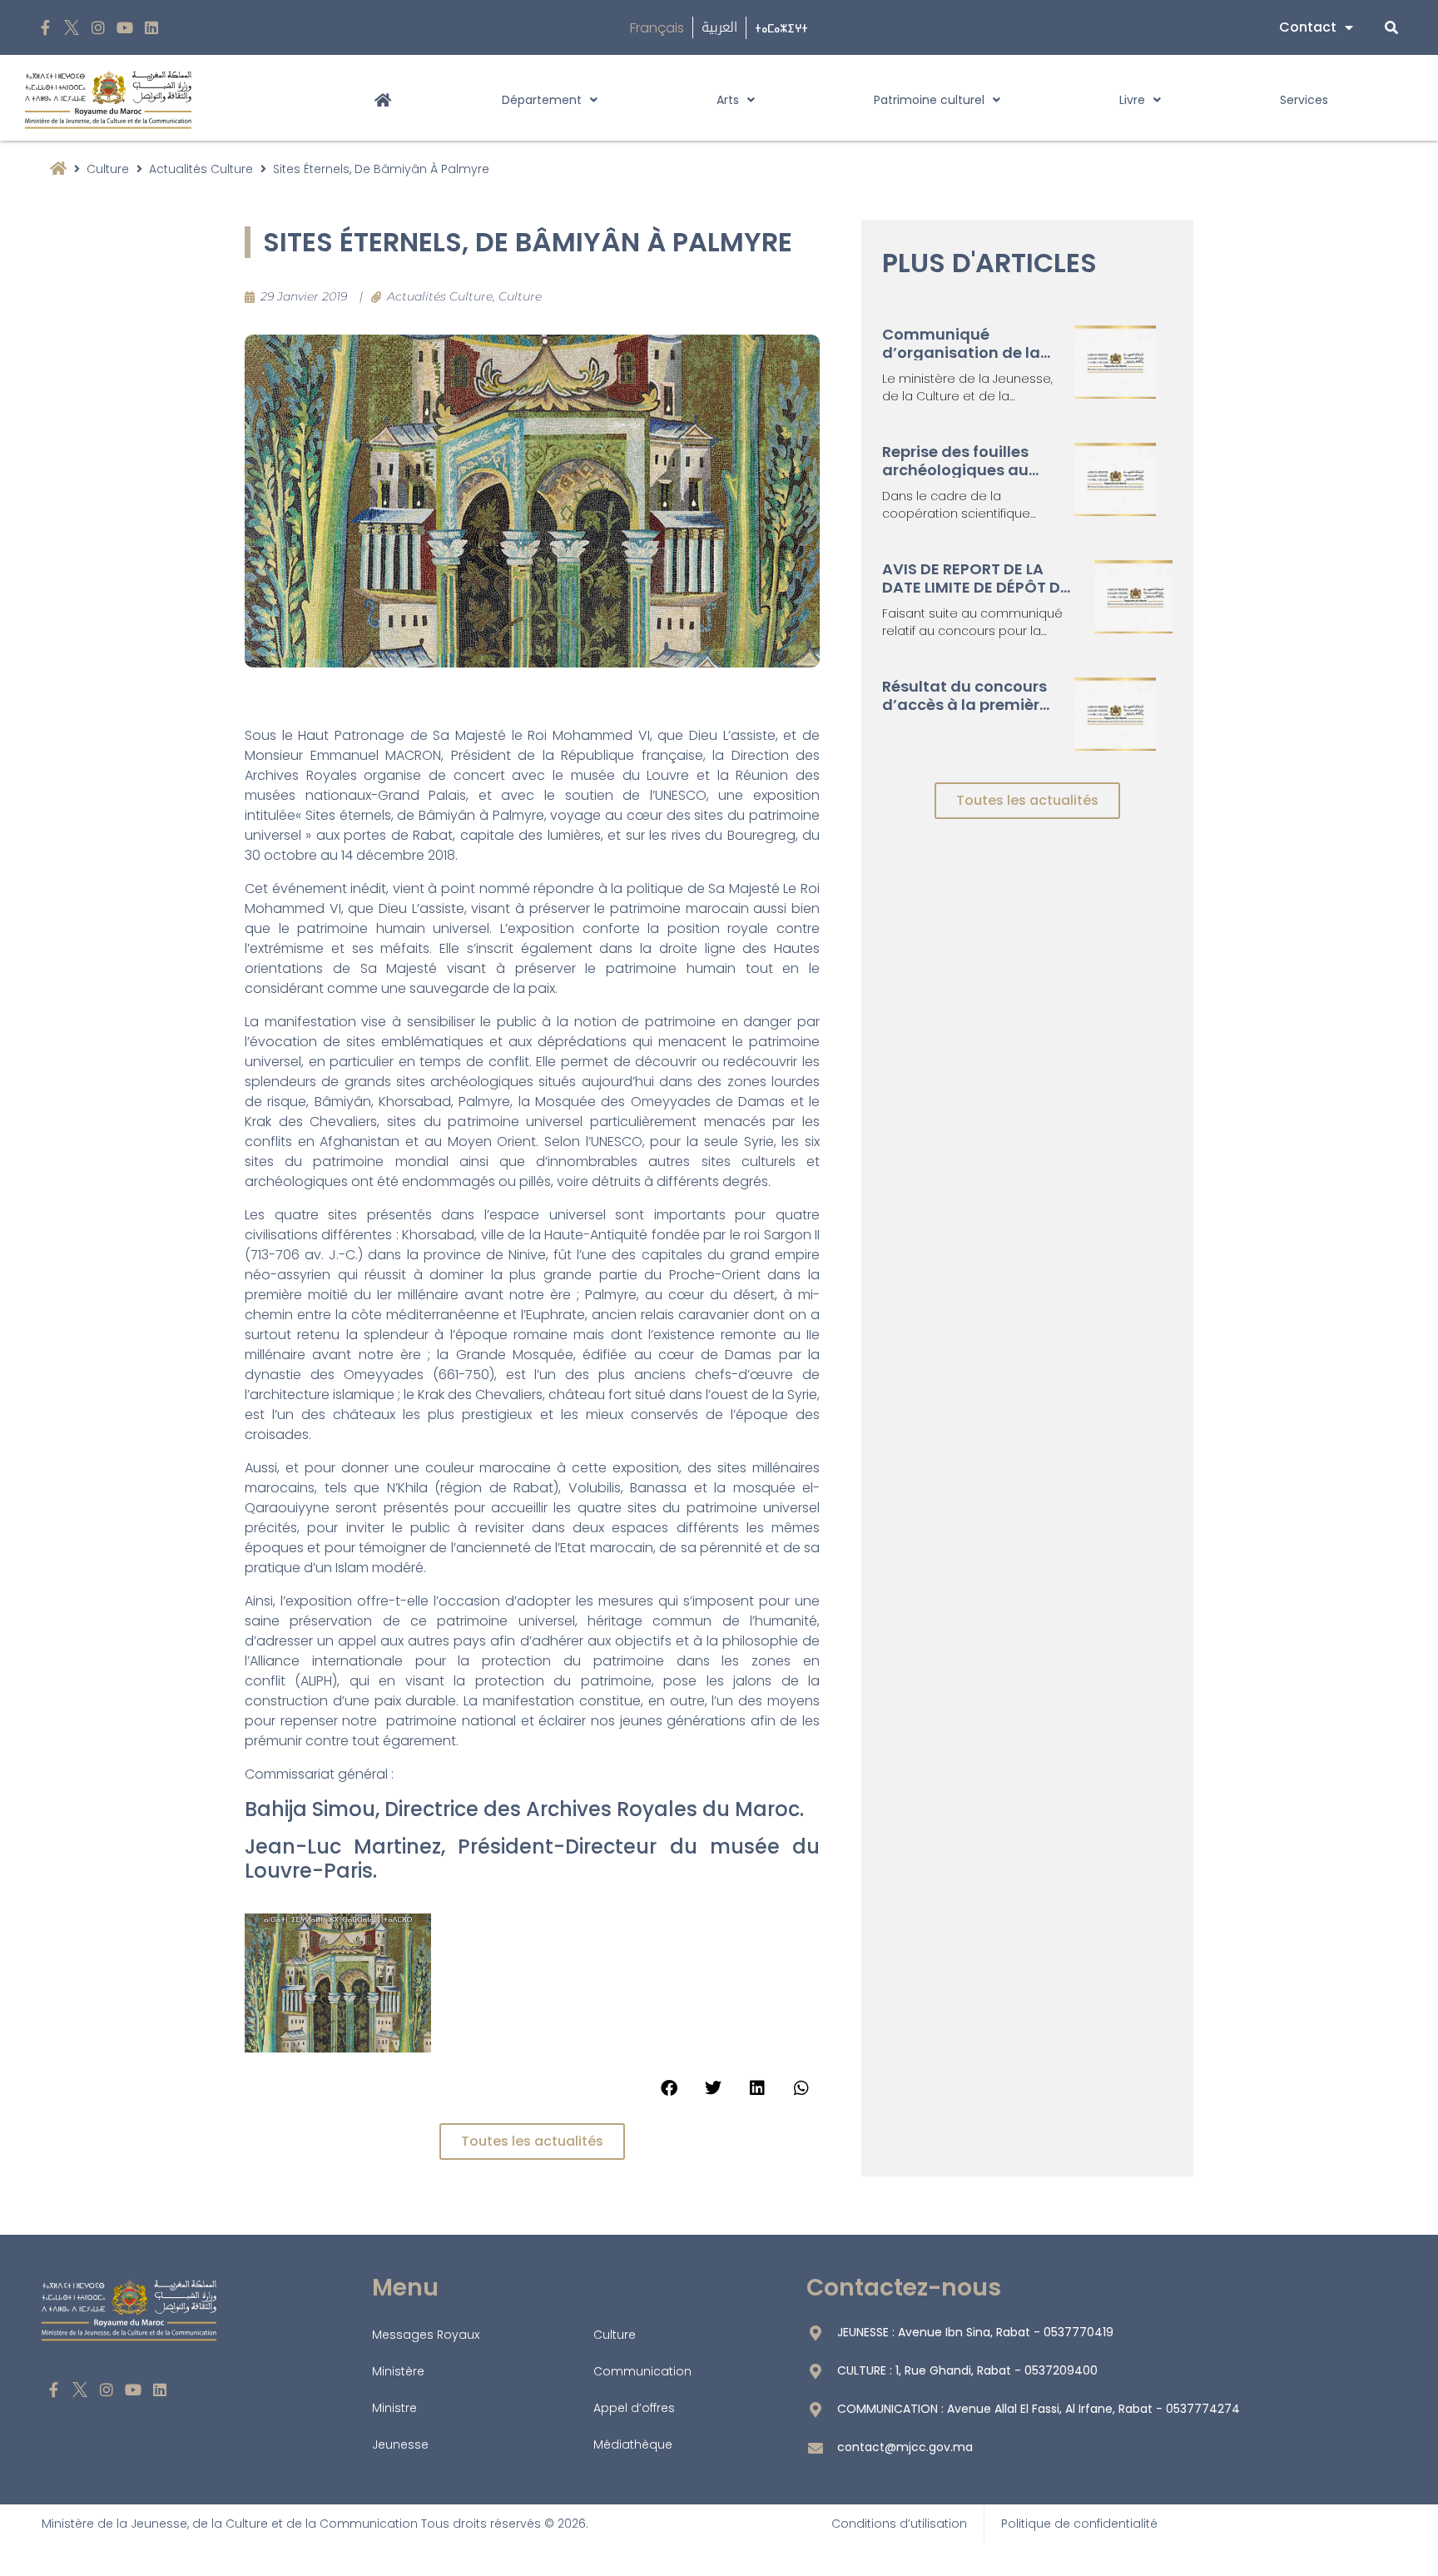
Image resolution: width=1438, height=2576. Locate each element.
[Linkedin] (151, 28)
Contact (1308, 27)
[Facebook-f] (45, 28)
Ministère (398, 2371)
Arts (728, 100)
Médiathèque (633, 2444)
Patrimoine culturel (929, 100)
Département (542, 100)
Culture (108, 169)
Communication (642, 2371)
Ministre (394, 2408)
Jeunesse (400, 2444)
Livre (1132, 100)
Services (1304, 100)
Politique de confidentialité (1079, 2524)
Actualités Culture (201, 169)
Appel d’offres (634, 2408)
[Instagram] (99, 28)
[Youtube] (124, 28)
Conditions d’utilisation (899, 2524)
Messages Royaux (426, 2335)
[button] (669, 2088)
